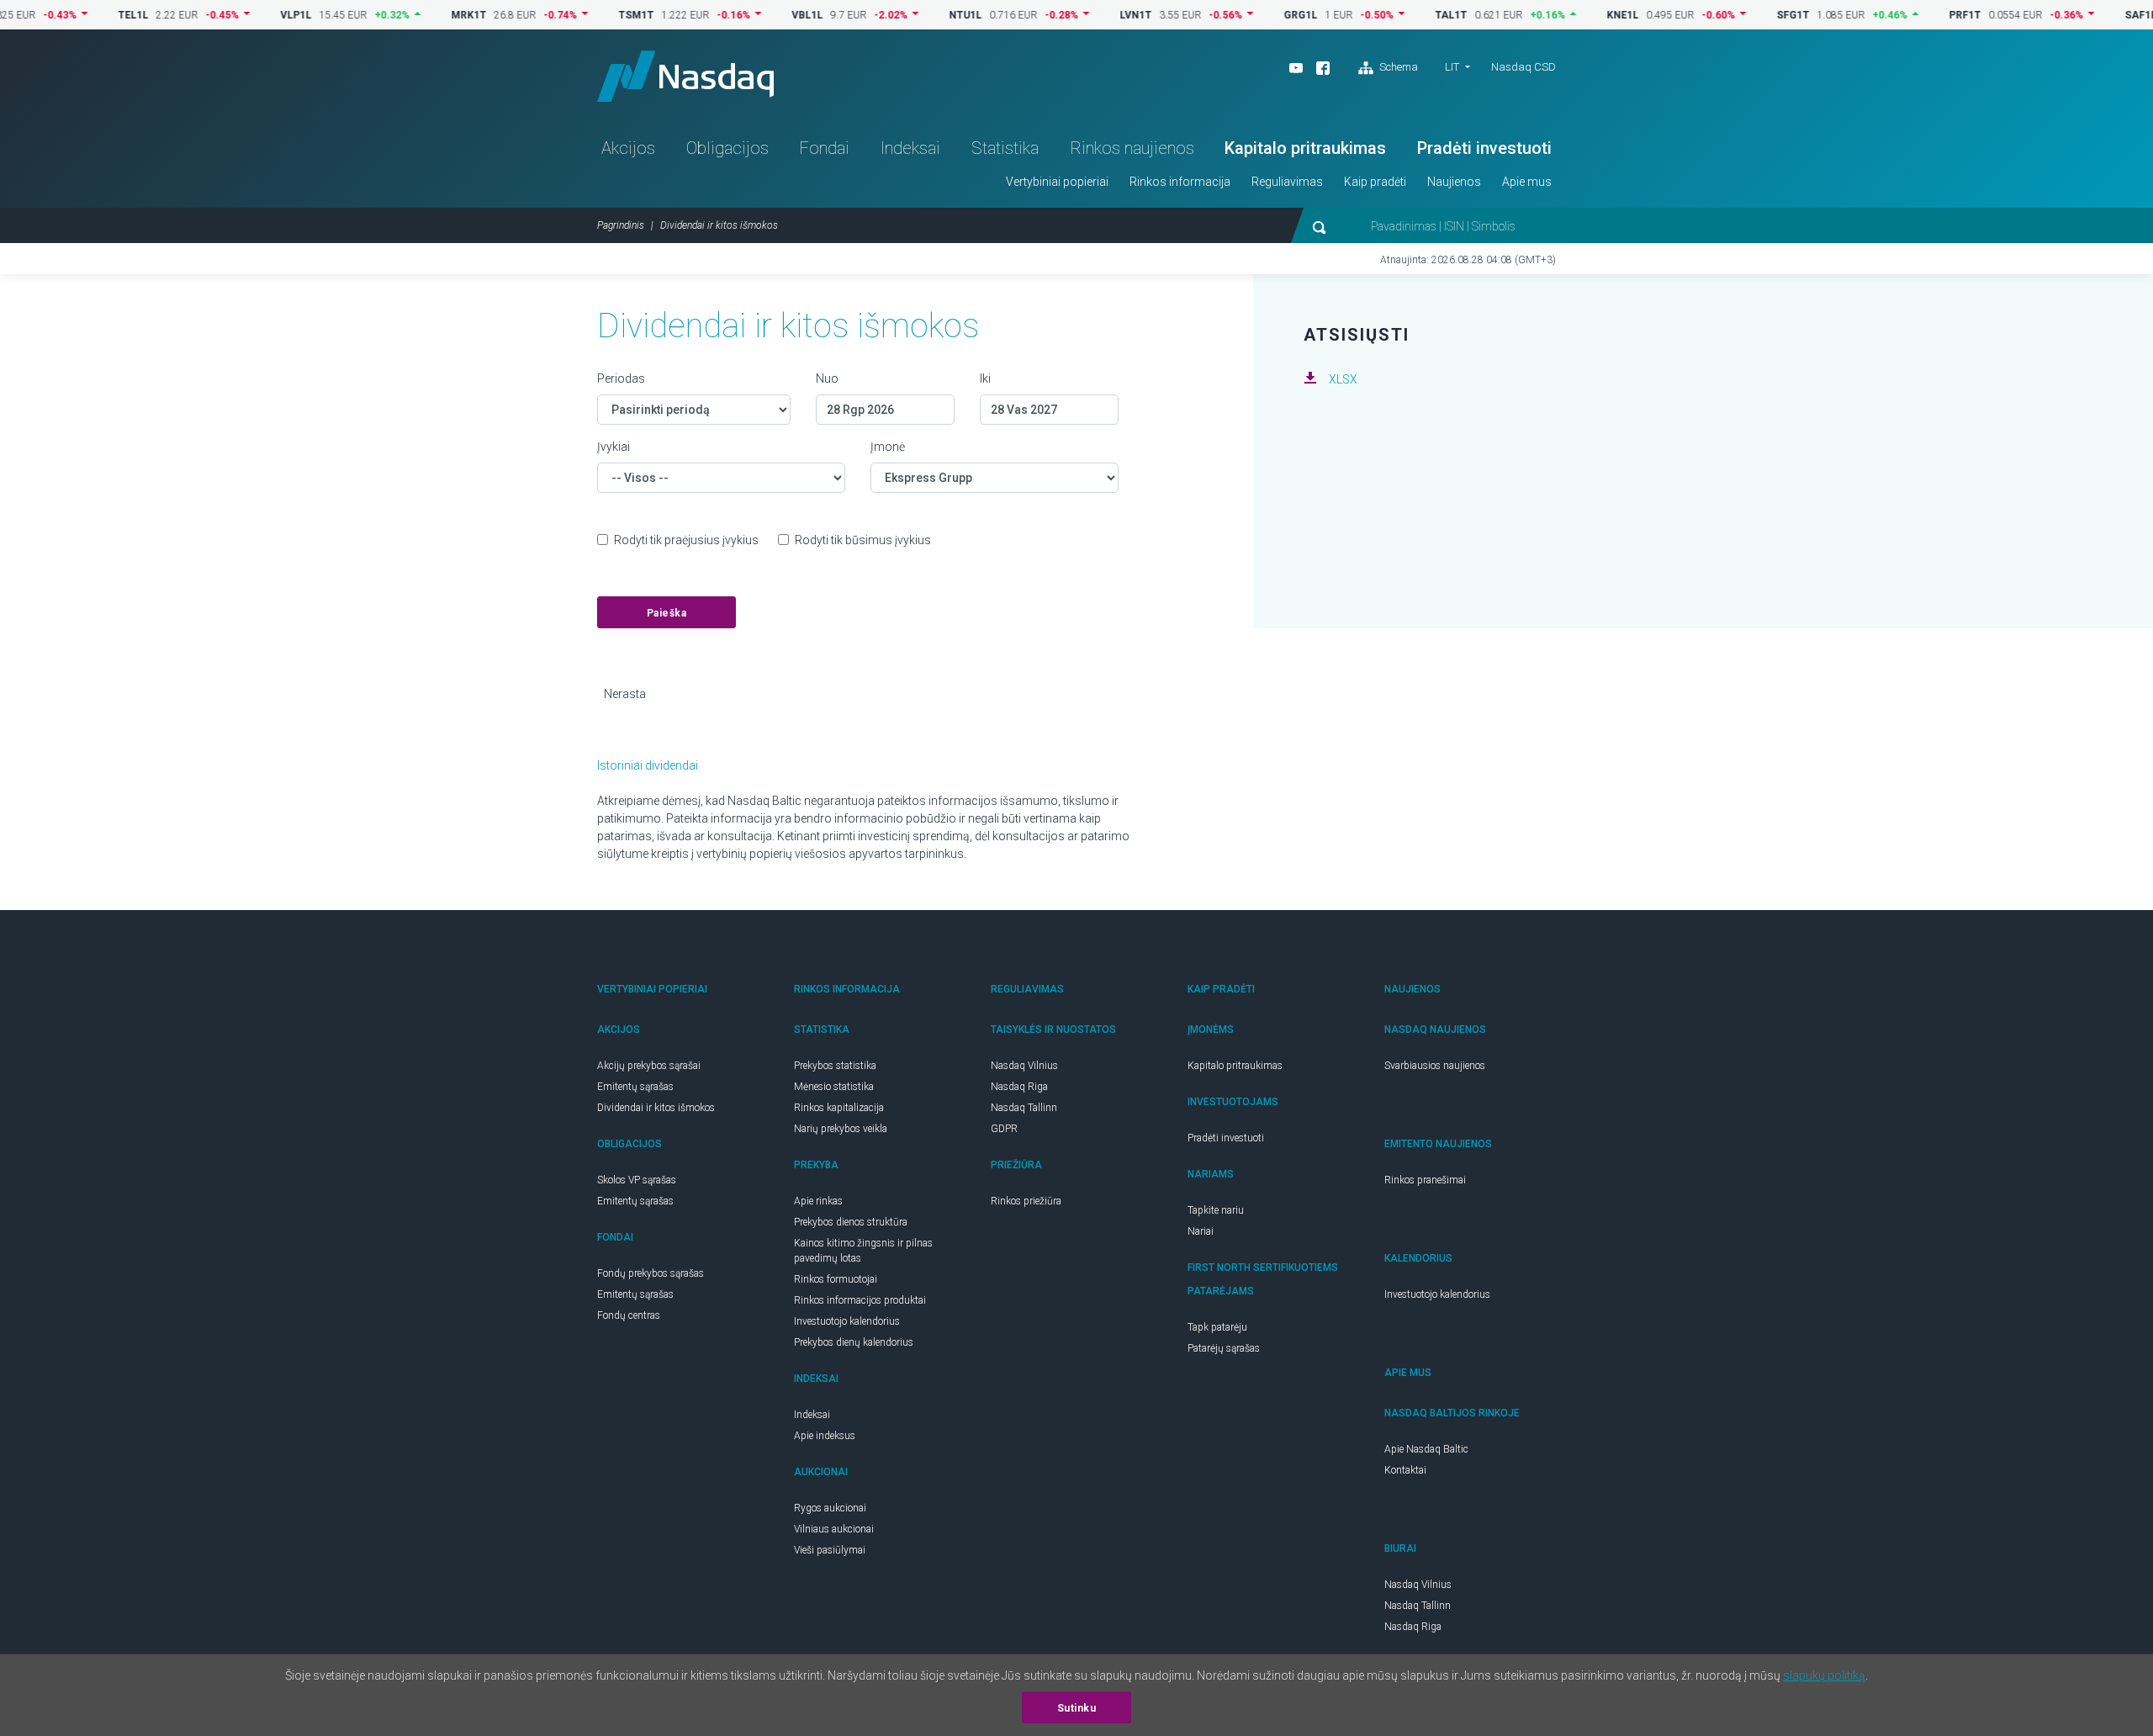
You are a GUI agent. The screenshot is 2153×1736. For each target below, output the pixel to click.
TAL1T (1409, 15)
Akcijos (628, 148)
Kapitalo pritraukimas (1305, 148)
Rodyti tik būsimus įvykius (863, 540)
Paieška (667, 613)
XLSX (1343, 379)
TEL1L (91, 15)
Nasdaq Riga (1019, 1087)
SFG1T (1751, 15)
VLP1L (254, 15)
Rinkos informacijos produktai (860, 1300)
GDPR (1004, 1129)
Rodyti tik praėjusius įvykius (686, 540)
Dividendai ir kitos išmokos (656, 1108)
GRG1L (1258, 15)
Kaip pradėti (1375, 182)
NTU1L (923, 15)
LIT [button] (1452, 67)
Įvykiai (614, 447)
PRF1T (1923, 15)
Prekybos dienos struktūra (851, 1222)
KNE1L (1580, 15)
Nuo (827, 378)
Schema (1397, 67)
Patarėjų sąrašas (1224, 1348)
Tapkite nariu (1216, 1210)
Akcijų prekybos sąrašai (649, 1066)
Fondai (824, 148)
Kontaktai (1405, 1470)
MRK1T (426, 15)
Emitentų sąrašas (635, 1087)
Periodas (621, 378)
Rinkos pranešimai (1425, 1180)
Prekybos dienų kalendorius (854, 1342)
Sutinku (1077, 1708)
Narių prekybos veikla (841, 1129)
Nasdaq (685, 76)
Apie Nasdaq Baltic (1426, 1449)
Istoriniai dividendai (648, 765)
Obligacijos (727, 148)
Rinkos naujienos (1132, 148)
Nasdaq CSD (1523, 67)
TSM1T (594, 15)
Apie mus (1527, 182)
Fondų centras (629, 1315)
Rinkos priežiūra (1026, 1201)
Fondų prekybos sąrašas (651, 1273)
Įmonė (888, 447)
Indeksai (910, 148)
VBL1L (765, 15)
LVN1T (1093, 15)
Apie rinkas (818, 1201)
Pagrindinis (621, 225)
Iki (985, 378)
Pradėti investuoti (1484, 148)
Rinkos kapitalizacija (839, 1108)
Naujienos (1454, 182)
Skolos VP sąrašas (637, 1180)
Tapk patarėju (1217, 1327)
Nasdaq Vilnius (1024, 1066)
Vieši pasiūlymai (830, 1550)
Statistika (1005, 148)
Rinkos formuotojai (836, 1279)
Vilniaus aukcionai (834, 1529)
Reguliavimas (1287, 182)
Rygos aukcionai (830, 1508)
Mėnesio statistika (834, 1087)
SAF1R (2099, 15)
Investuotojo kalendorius (847, 1321)
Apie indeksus (825, 1436)
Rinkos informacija (1180, 182)
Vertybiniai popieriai (1057, 182)
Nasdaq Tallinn (1024, 1108)
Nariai (1201, 1231)
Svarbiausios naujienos (1435, 1066)
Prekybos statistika (835, 1066)
